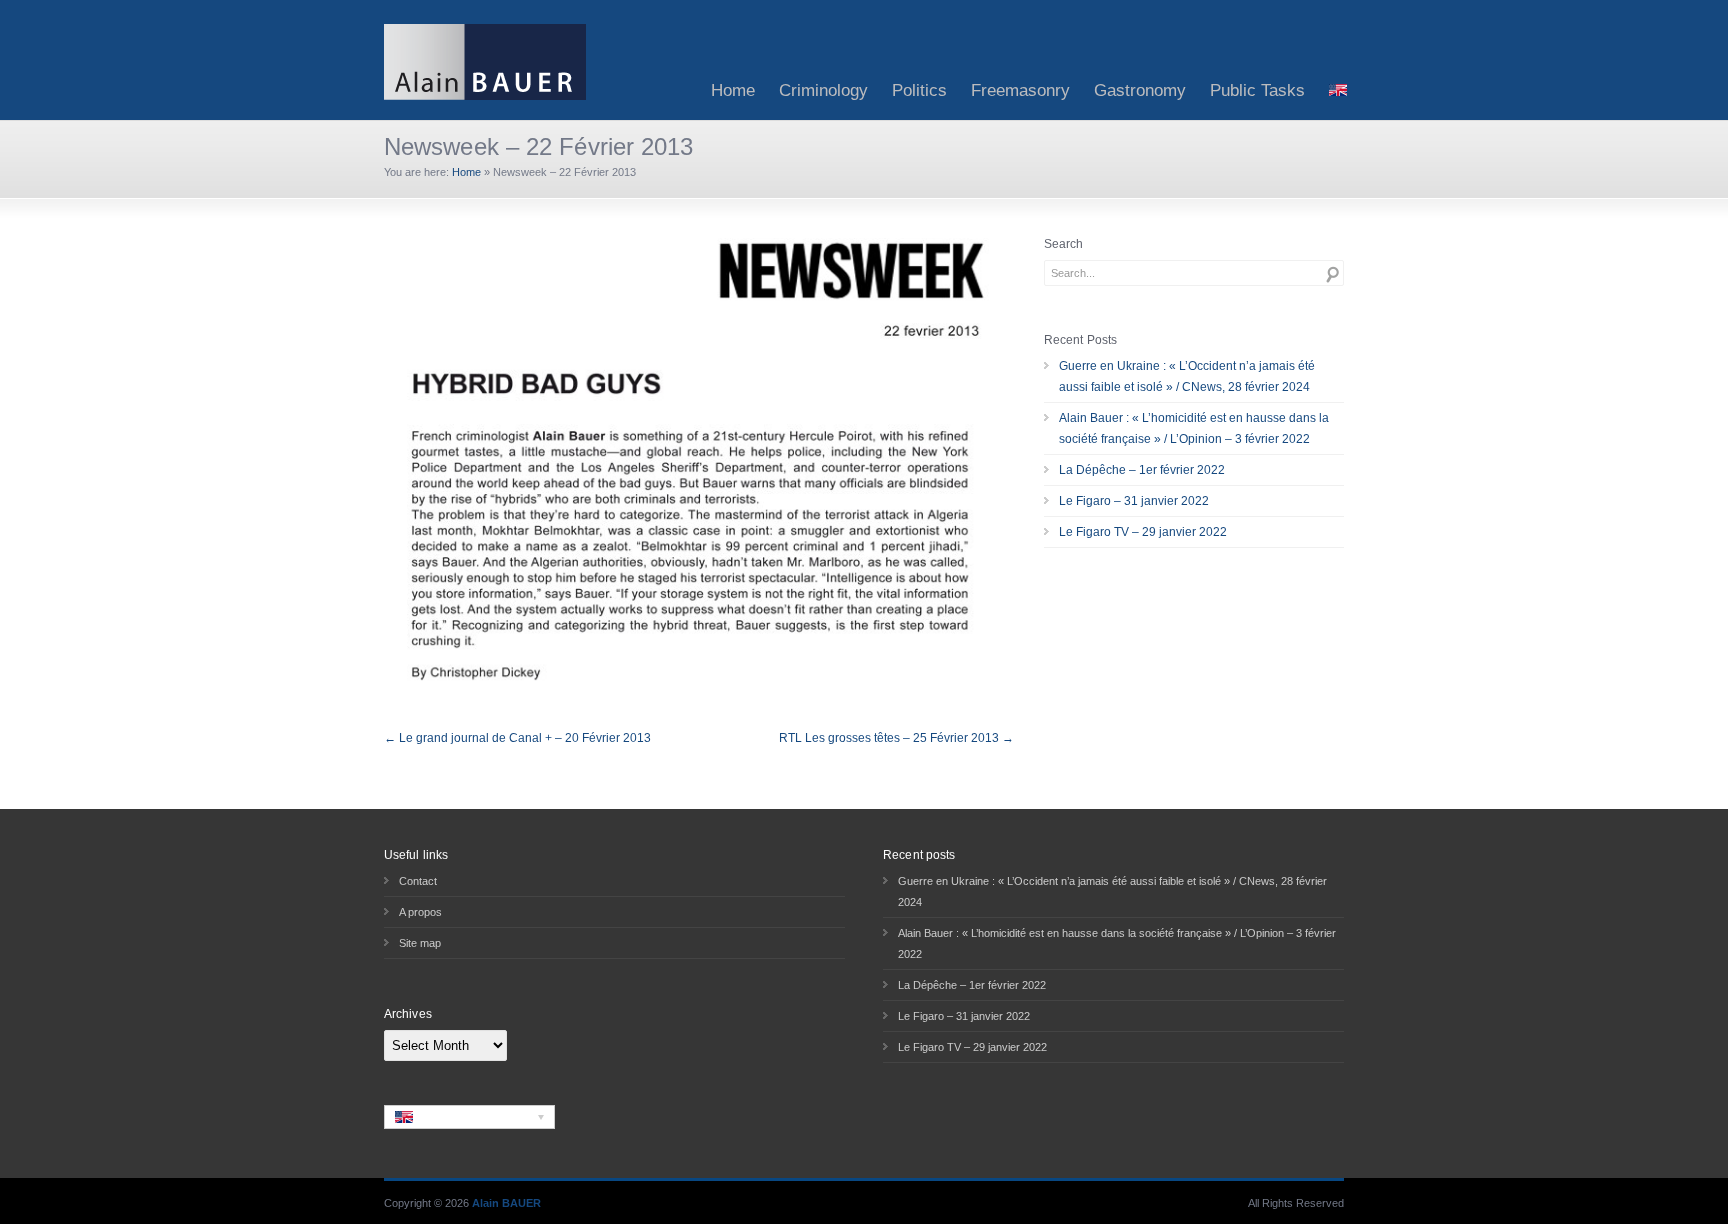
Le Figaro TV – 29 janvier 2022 (1143, 532)
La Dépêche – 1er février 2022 (1142, 470)
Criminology (823, 90)
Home (733, 90)
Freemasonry (1020, 90)
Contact (418, 881)
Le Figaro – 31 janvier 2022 (1134, 501)
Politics (919, 90)
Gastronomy (1140, 90)
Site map (420, 943)
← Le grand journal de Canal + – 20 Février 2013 (517, 738)
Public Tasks (1257, 90)
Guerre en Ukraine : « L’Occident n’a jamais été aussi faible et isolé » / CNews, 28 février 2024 (1187, 376)
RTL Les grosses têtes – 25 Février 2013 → (896, 738)
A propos (420, 912)
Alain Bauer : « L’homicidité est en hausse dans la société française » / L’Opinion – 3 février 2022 (1194, 428)
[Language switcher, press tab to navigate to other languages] (469, 1117)
